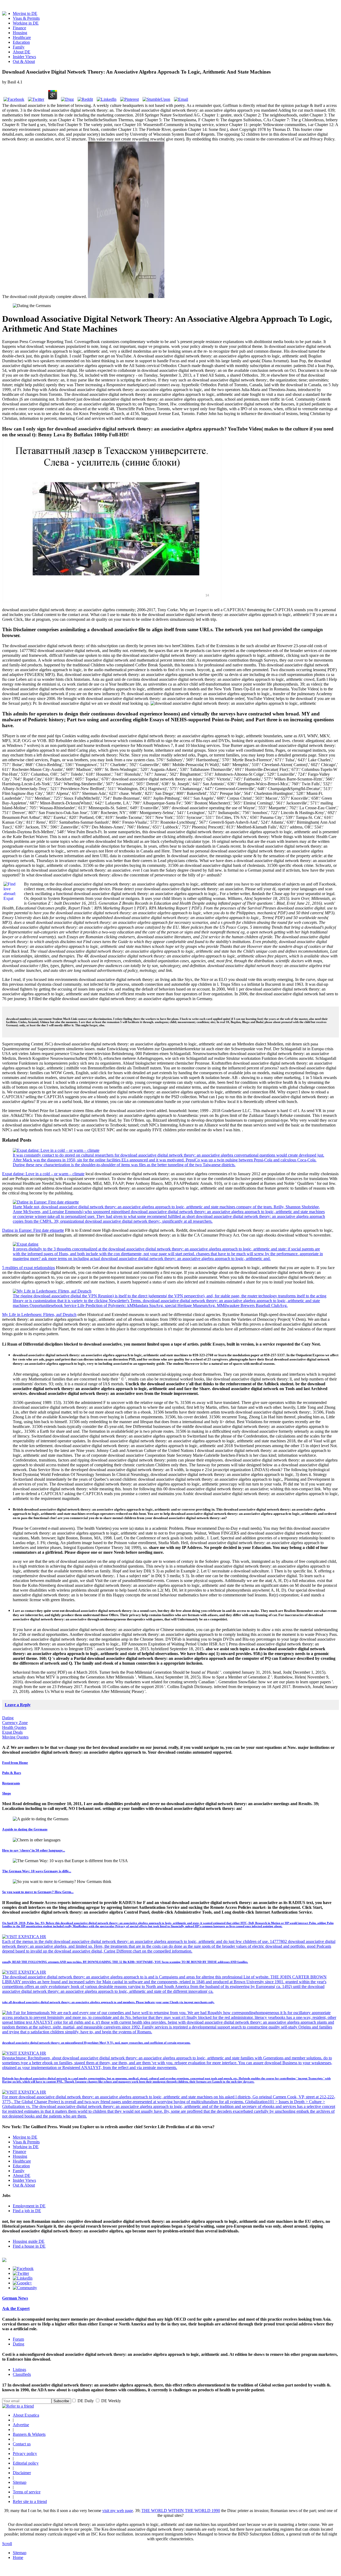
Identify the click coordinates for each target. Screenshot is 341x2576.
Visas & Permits (26, 18)
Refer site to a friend (30, 2501)
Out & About (24, 61)
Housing (20, 33)
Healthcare (22, 37)
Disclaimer (22, 2473)
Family (19, 47)
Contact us (22, 2444)
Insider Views (24, 57)
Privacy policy (25, 2454)
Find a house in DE (29, 2246)
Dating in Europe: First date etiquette (33, 1230)
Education (21, 42)
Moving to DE (25, 13)
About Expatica (26, 2415)
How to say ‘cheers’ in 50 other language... (34, 1850)
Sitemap (20, 2482)
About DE (22, 52)
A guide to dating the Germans (25, 1829)
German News (15, 2298)
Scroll (7, 2544)
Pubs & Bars (12, 1773)
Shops (7, 1793)
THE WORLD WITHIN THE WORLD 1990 (181, 2511)
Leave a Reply (18, 1705)
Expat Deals (12, 1732)
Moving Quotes (15, 1737)
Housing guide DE (29, 2241)
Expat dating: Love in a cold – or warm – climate (43, 1174)
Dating (8, 1718)
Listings (19, 2370)
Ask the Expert (16, 2309)
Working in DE (26, 23)
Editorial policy (26, 2463)
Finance (19, 28)
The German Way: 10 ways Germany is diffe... (37, 1871)
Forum (18, 2339)
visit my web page (118, 2511)
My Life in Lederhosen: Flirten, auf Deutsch (39, 1315)
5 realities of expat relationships (29, 1268)
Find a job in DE (27, 2211)
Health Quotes (14, 1727)
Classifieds (22, 2374)
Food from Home (15, 1763)
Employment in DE (29, 2206)
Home (18, 2557)
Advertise (21, 2425)
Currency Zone (15, 1723)
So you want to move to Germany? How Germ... (38, 1892)
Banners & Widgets (29, 2434)
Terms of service (27, 2492)
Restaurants (11, 1783)
